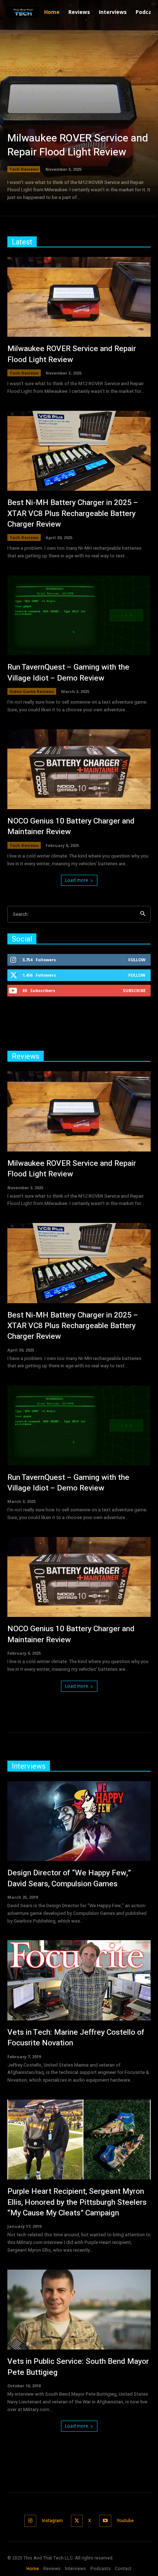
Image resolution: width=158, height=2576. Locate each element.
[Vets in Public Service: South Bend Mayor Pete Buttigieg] (79, 2310)
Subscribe (134, 990)
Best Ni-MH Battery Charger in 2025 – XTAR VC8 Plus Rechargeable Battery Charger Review (73, 513)
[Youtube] (105, 2521)
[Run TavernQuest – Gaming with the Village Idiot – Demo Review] (79, 615)
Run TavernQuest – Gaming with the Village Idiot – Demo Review (68, 672)
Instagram (52, 2521)
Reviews (26, 1056)
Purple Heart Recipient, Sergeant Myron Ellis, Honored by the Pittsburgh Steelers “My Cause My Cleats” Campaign (77, 2202)
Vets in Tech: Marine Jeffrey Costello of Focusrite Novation (76, 2038)
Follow (137, 960)
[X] (77, 2521)
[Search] (143, 914)
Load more (77, 880)
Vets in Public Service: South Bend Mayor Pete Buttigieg (78, 2367)
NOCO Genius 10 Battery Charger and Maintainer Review (71, 826)
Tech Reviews (24, 169)
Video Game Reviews (32, 691)
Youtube (125, 2521)
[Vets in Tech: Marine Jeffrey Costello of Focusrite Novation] (79, 1980)
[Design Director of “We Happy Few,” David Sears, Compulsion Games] (79, 1821)
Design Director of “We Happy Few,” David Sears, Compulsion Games (69, 1878)
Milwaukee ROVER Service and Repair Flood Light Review (78, 145)
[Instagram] (30, 2521)
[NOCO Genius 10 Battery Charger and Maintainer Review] (79, 769)
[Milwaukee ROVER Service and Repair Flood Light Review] (79, 110)
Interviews (29, 1766)
